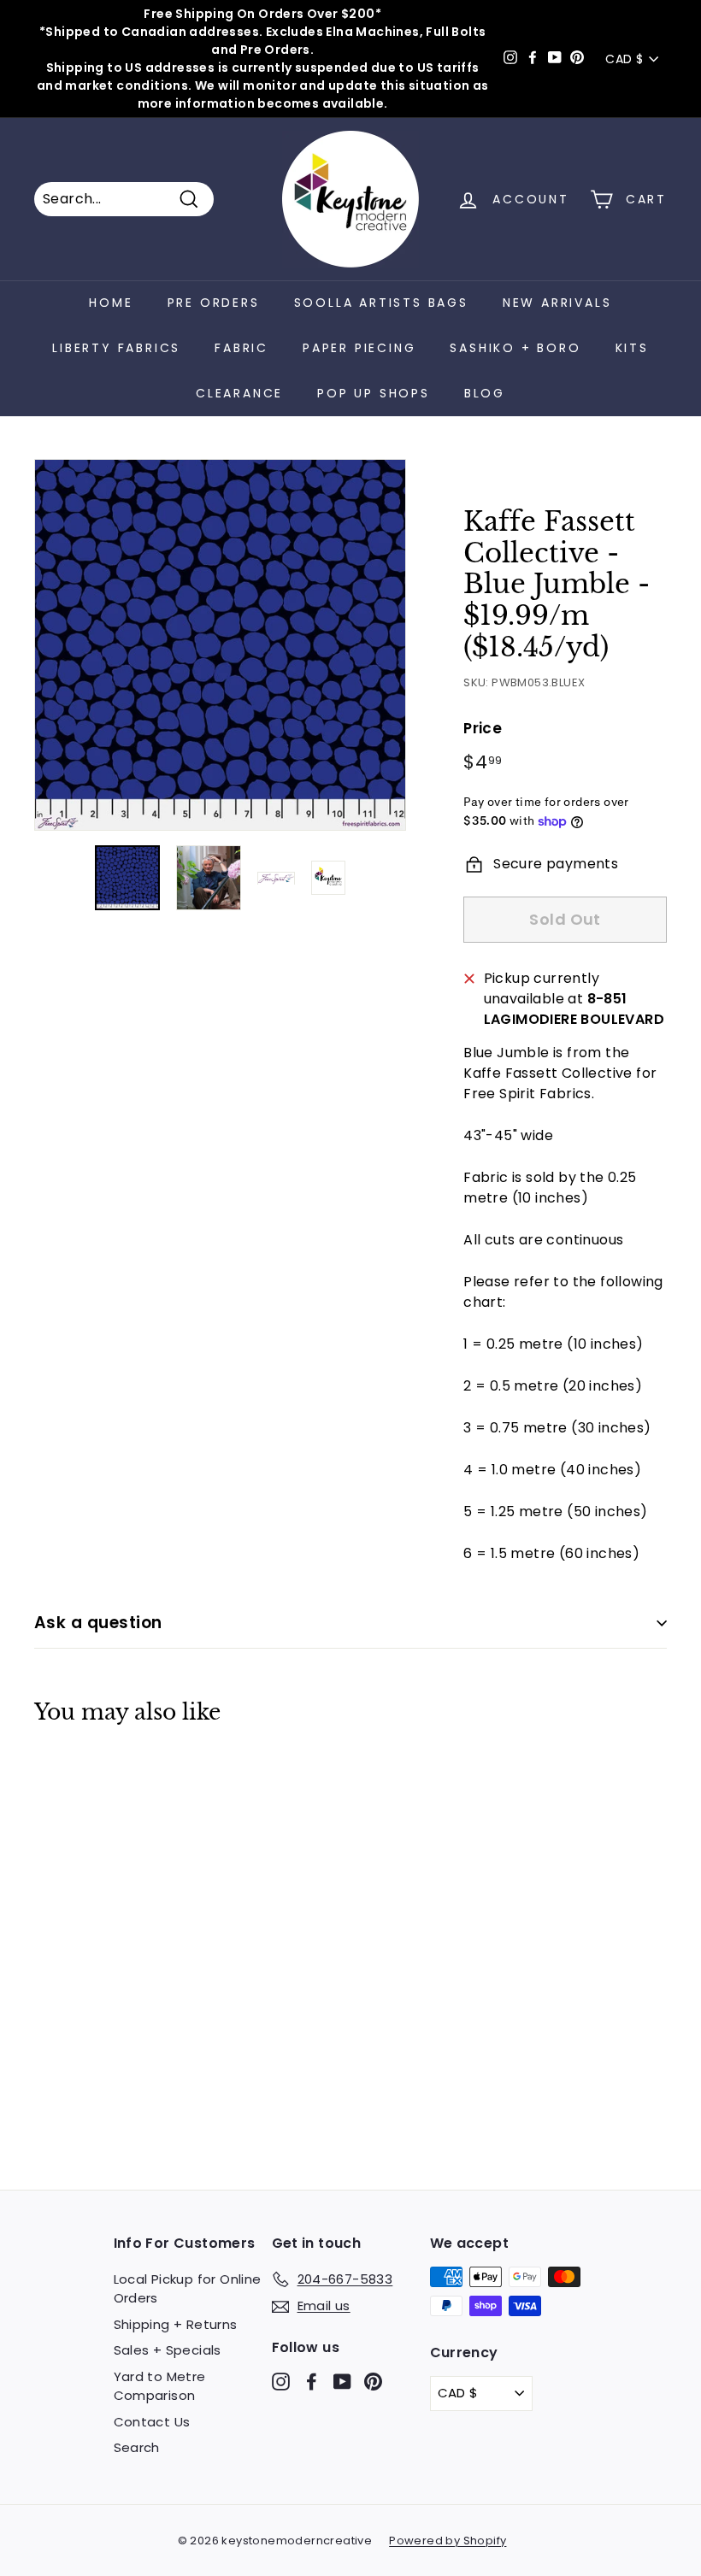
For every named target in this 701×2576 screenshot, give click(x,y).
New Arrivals (557, 303)
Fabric (242, 348)
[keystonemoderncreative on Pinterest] (373, 2381)
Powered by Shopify (448, 2541)
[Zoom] (220, 645)
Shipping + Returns (176, 2324)
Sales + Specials (168, 2350)
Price (483, 728)
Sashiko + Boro (515, 348)
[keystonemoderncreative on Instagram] (281, 2381)
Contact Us (152, 2422)
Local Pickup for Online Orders (188, 2289)
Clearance (239, 393)
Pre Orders (214, 303)
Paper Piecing (359, 348)
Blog (485, 393)
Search (137, 2447)
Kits (632, 348)
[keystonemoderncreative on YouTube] (342, 2381)
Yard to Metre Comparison (160, 2386)
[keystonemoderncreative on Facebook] (312, 2381)
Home (111, 303)
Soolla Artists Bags (381, 303)
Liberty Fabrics (116, 348)
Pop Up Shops (374, 393)
